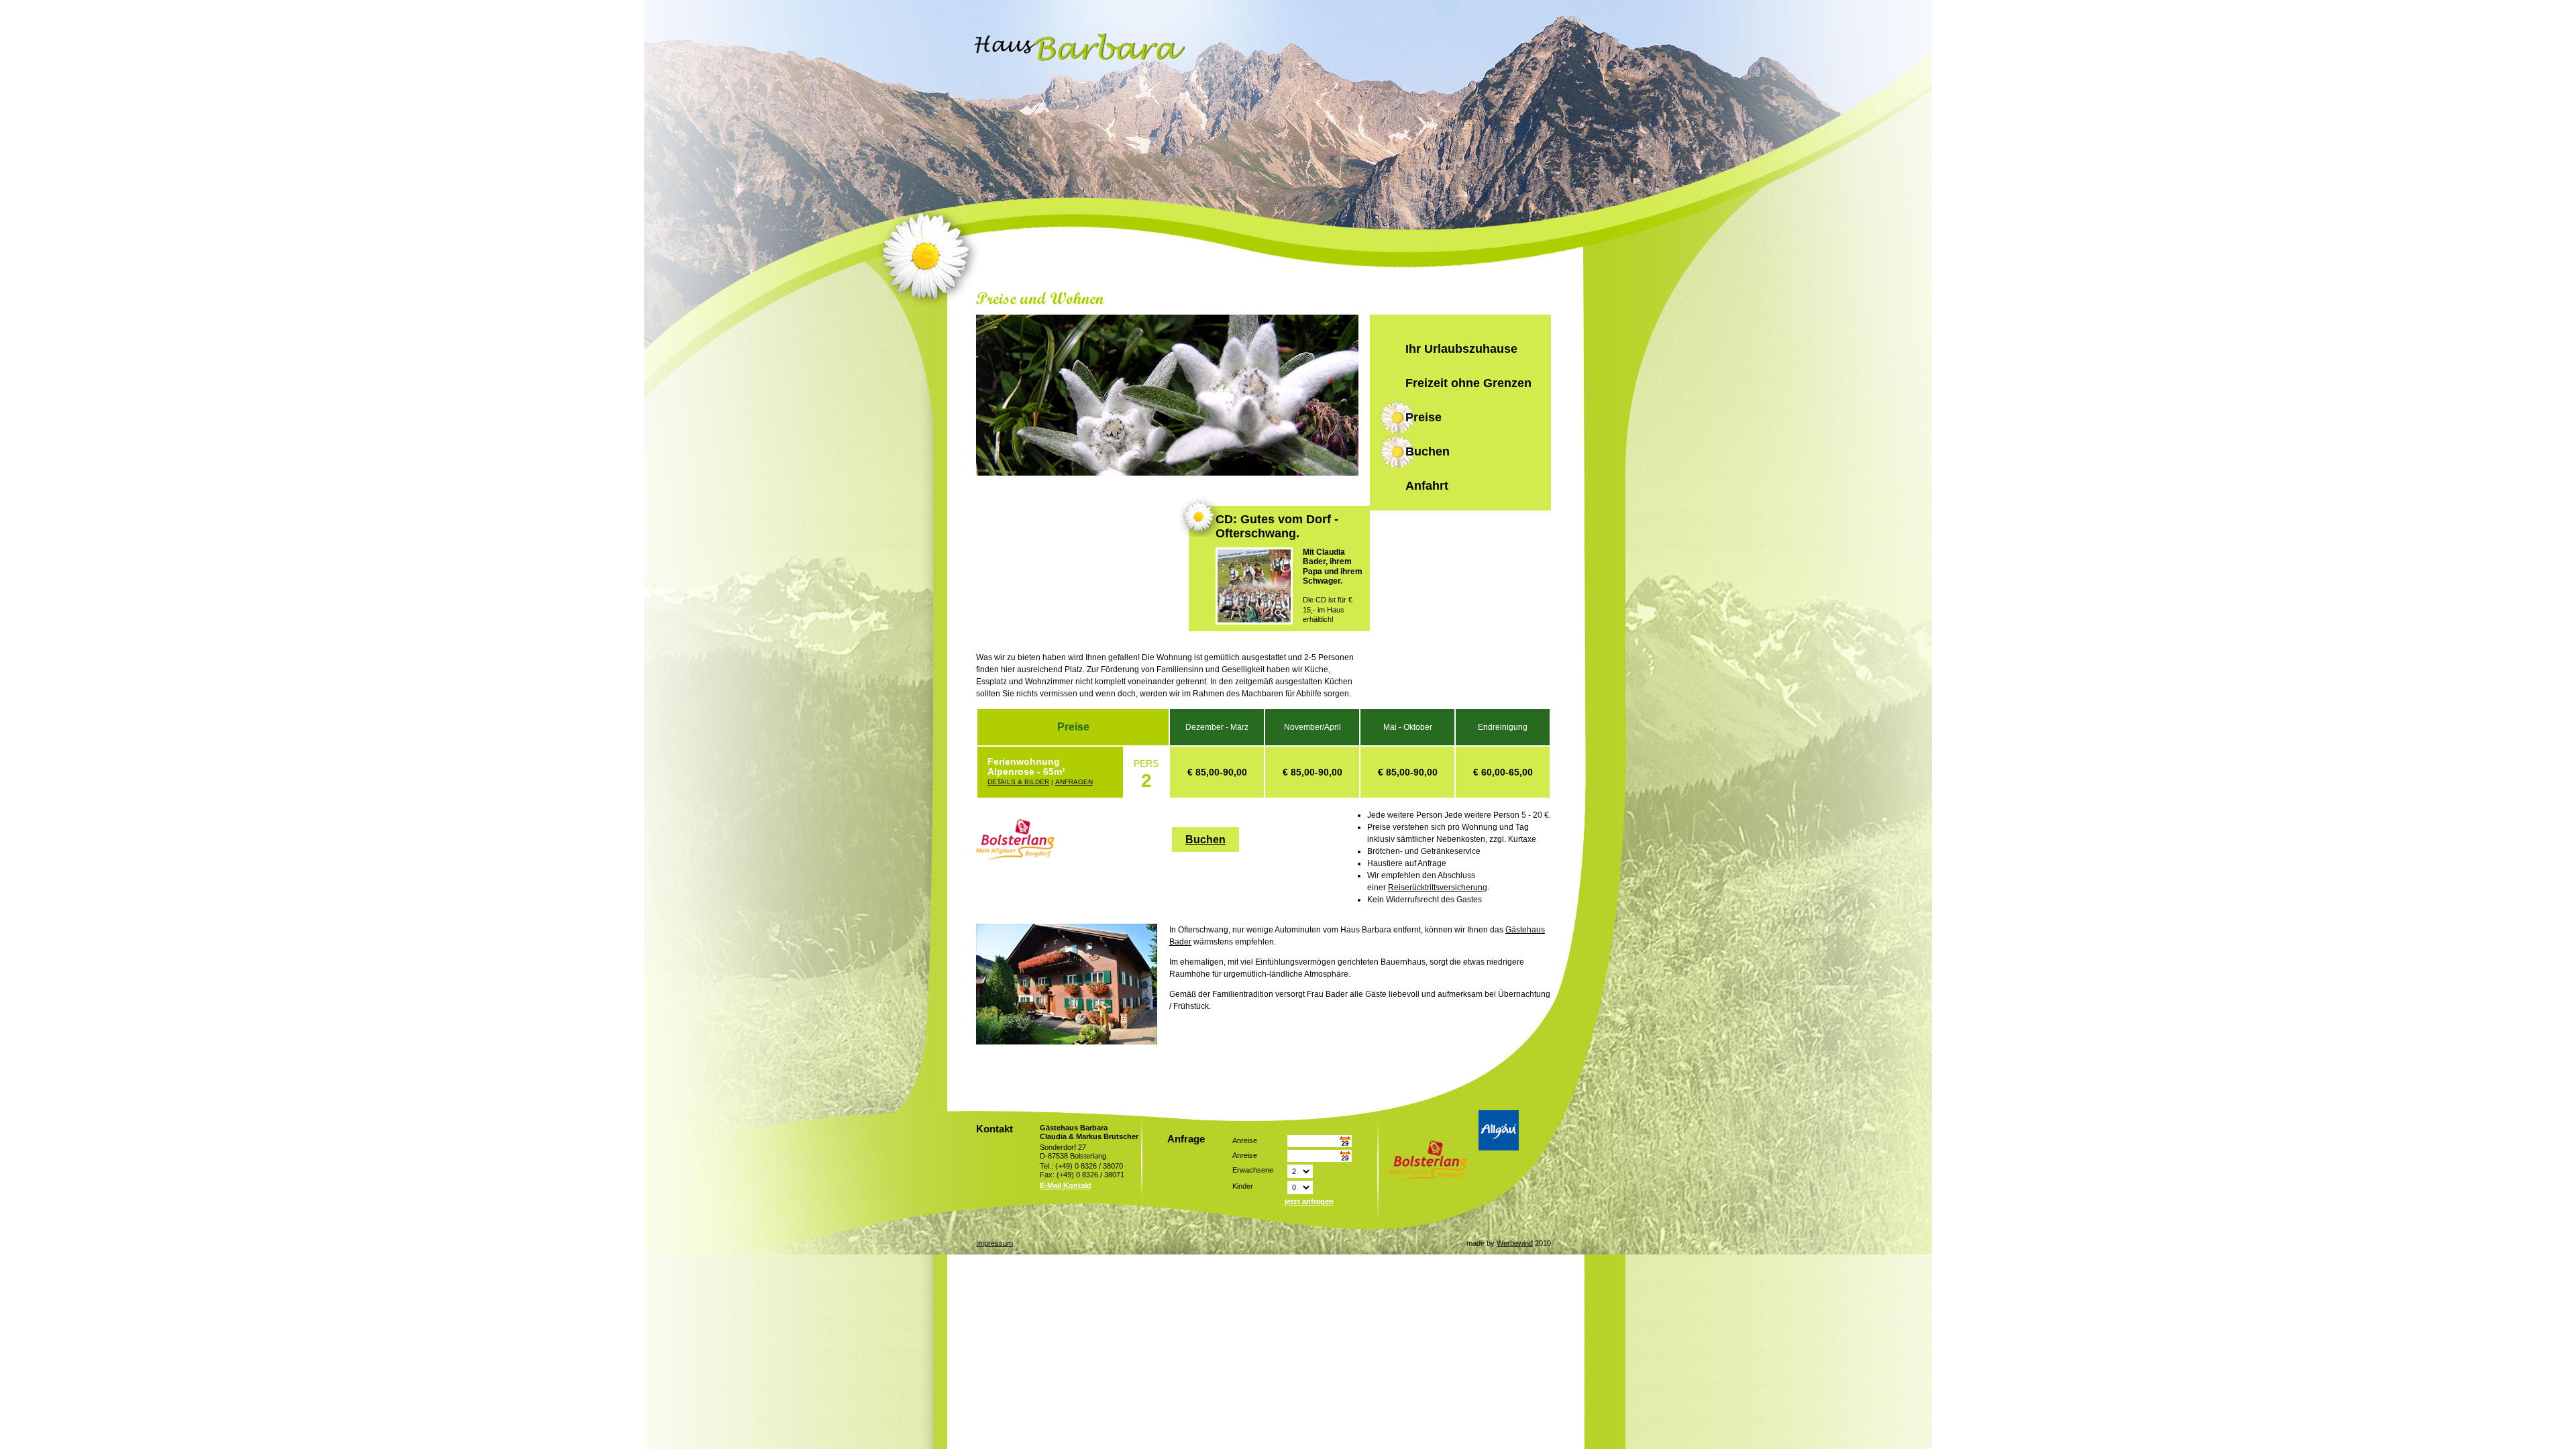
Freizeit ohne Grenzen (1468, 383)
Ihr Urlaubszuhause (1461, 349)
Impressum (995, 1243)
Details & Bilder (1018, 782)
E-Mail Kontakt (1066, 1185)
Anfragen (1074, 782)
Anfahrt (1427, 486)
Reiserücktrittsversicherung (1438, 888)
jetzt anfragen (1309, 1201)
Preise (1424, 417)
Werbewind (1515, 1243)
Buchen (1428, 451)
